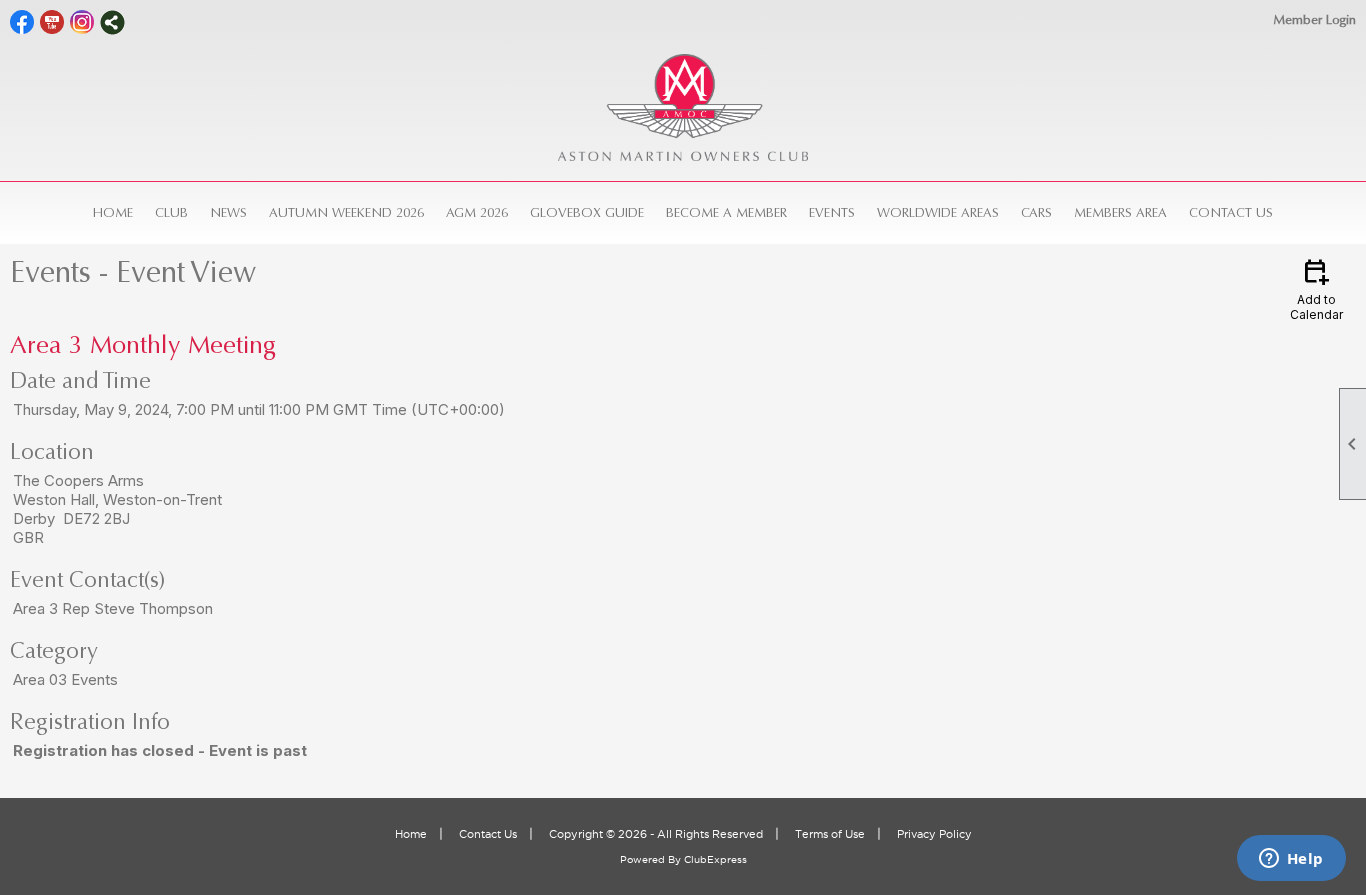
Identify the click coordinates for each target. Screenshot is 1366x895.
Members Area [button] (1120, 212)
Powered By (652, 859)
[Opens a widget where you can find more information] (1291, 860)
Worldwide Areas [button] (938, 212)
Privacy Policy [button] (934, 834)
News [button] (228, 212)
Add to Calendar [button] (1316, 288)
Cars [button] (1036, 212)
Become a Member (726, 212)
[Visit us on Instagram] (82, 22)
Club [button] (171, 212)
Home (113, 212)
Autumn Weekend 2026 (346, 212)
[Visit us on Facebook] (22, 22)
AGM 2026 (477, 212)
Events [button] (832, 212)
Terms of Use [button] (830, 834)
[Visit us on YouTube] (52, 22)
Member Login (1314, 19)
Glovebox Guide (587, 212)
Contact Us (1231, 212)
